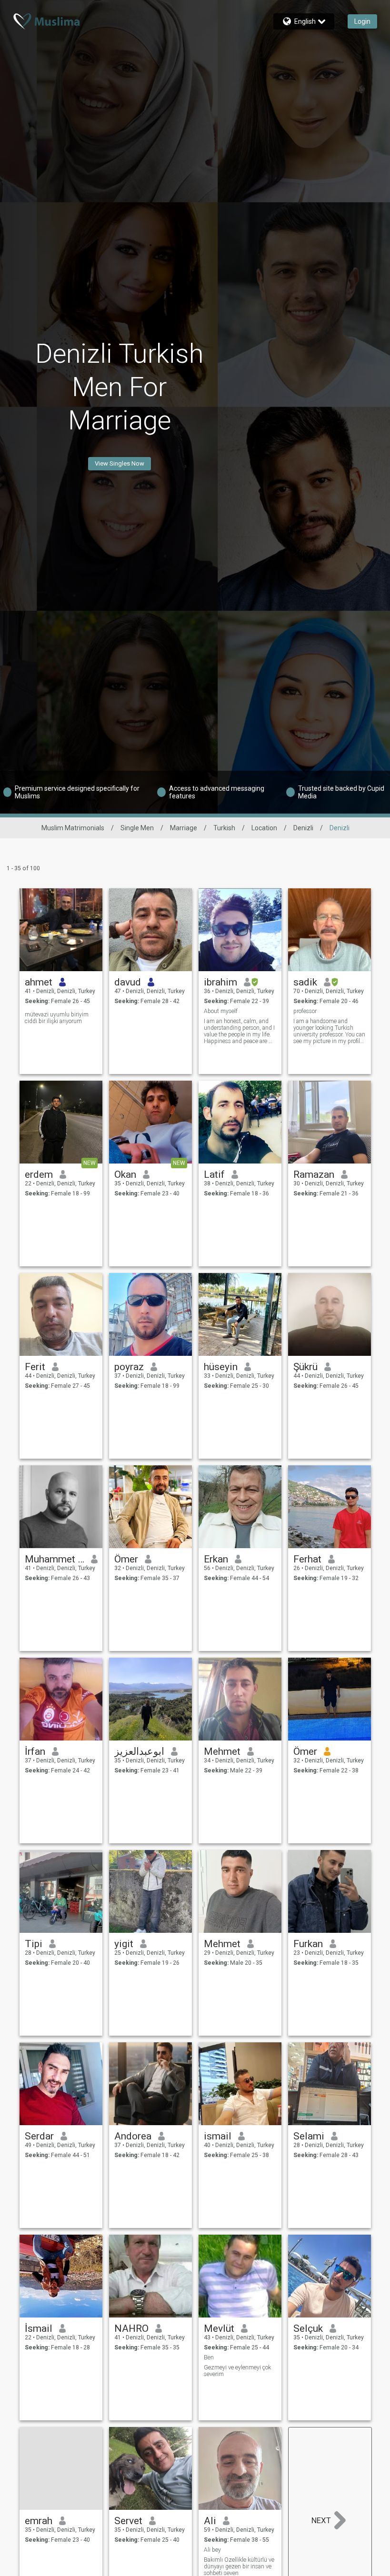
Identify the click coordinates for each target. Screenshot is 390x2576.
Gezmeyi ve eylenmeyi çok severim (237, 2371)
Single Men (137, 828)
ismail (218, 2136)
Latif (214, 1174)
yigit (124, 1944)
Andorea (133, 2136)
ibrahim (220, 982)
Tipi (34, 1944)
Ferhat (307, 1559)
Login (362, 21)
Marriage (184, 828)
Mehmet (222, 1751)
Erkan (216, 1559)
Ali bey (212, 2550)
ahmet (39, 982)
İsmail (39, 2328)
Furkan (308, 1944)
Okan (125, 1174)
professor (305, 1011)
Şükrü (305, 1367)
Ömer (126, 1559)
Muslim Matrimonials (73, 828)
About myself (221, 1011)
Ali (210, 2521)
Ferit (35, 1367)
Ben (209, 2357)
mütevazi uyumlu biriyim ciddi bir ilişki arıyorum (57, 1018)
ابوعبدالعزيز (139, 1751)
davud (128, 982)
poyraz (129, 1367)
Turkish (224, 828)
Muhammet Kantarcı (55, 1559)
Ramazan (314, 1174)
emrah (39, 2521)
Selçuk (308, 2328)
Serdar (39, 2136)
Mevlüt (219, 2328)
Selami (309, 2136)
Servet (128, 2521)
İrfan (35, 1751)
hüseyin (221, 1367)
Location (264, 828)
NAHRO (131, 2328)
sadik (305, 982)
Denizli (303, 828)
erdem (39, 1174)
